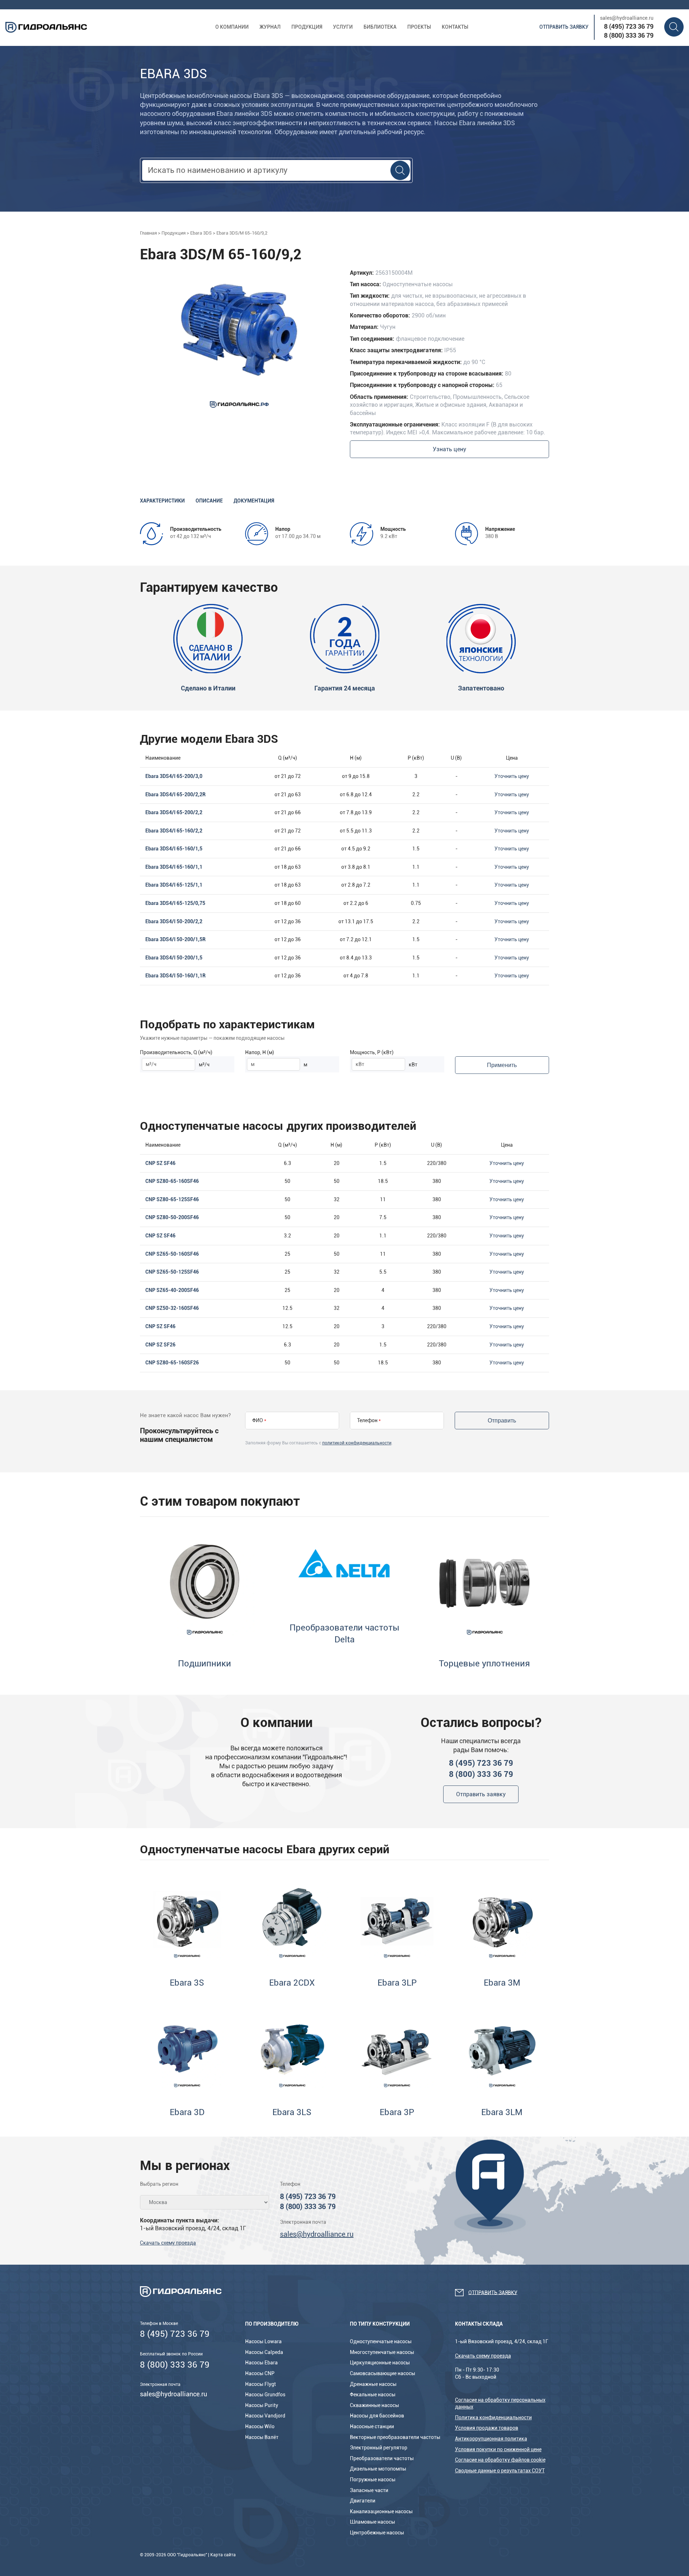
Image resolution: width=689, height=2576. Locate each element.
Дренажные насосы (373, 2384)
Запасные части (369, 2490)
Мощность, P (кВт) (372, 1052)
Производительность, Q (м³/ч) (176, 1052)
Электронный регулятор (379, 2448)
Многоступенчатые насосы (382, 2352)
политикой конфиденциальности (357, 1443)
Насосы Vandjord (265, 2416)
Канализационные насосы (381, 2511)
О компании (232, 27)
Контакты (455, 27)
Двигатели (363, 2501)
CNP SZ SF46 (160, 1163)
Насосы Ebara (261, 2363)
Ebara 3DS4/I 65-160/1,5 (174, 849)
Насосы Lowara (263, 2341)
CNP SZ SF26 (160, 1345)
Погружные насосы (373, 2480)
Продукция (307, 27)
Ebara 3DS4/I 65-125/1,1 (174, 885)
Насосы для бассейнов (377, 2416)
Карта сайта (223, 2555)
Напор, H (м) (260, 1052)
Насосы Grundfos (265, 2395)
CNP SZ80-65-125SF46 (172, 1199)
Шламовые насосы (372, 2522)
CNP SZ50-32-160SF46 (172, 1308)
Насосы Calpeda (264, 2352)
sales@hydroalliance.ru (627, 18)
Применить (502, 1065)
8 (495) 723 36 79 (629, 26)
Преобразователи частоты (382, 2458)
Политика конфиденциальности (493, 2417)
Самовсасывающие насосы (383, 2373)
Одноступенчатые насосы (381, 2341)
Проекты (419, 27)
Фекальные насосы (373, 2395)
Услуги (343, 27)
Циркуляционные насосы (380, 2363)
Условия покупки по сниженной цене (498, 2449)
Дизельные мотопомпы (378, 2469)
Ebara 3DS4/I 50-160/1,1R (175, 976)
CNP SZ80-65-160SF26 (172, 1363)
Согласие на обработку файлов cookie (500, 2460)
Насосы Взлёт (262, 2437)
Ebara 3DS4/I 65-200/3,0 (174, 776)
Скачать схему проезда (168, 2243)
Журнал (270, 27)
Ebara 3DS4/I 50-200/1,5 (174, 958)
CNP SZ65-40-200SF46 (172, 1290)
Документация (254, 501)
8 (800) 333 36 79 (629, 35)
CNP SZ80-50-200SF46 (172, 1217)
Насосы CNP (260, 2373)
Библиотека (380, 27)
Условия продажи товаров (487, 2428)
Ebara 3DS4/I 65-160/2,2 (174, 831)
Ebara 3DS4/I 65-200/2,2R (175, 794)
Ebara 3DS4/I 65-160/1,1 (174, 867)
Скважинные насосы (374, 2405)
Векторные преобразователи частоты (395, 2437)
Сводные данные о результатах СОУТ (500, 2471)
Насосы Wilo (260, 2426)
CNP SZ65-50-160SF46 (172, 1254)
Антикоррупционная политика (491, 2439)
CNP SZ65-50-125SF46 (172, 1272)
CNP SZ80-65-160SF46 (172, 1181)
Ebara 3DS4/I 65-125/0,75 (175, 903)
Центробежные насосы (377, 2533)
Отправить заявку (564, 27)
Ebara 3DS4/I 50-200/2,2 (174, 921)
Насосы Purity (262, 2405)
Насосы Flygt (261, 2384)
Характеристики (162, 501)
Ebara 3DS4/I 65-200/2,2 (174, 812)
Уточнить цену (512, 776)
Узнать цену (449, 449)
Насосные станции (372, 2426)
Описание (209, 501)
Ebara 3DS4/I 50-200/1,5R (175, 939)
